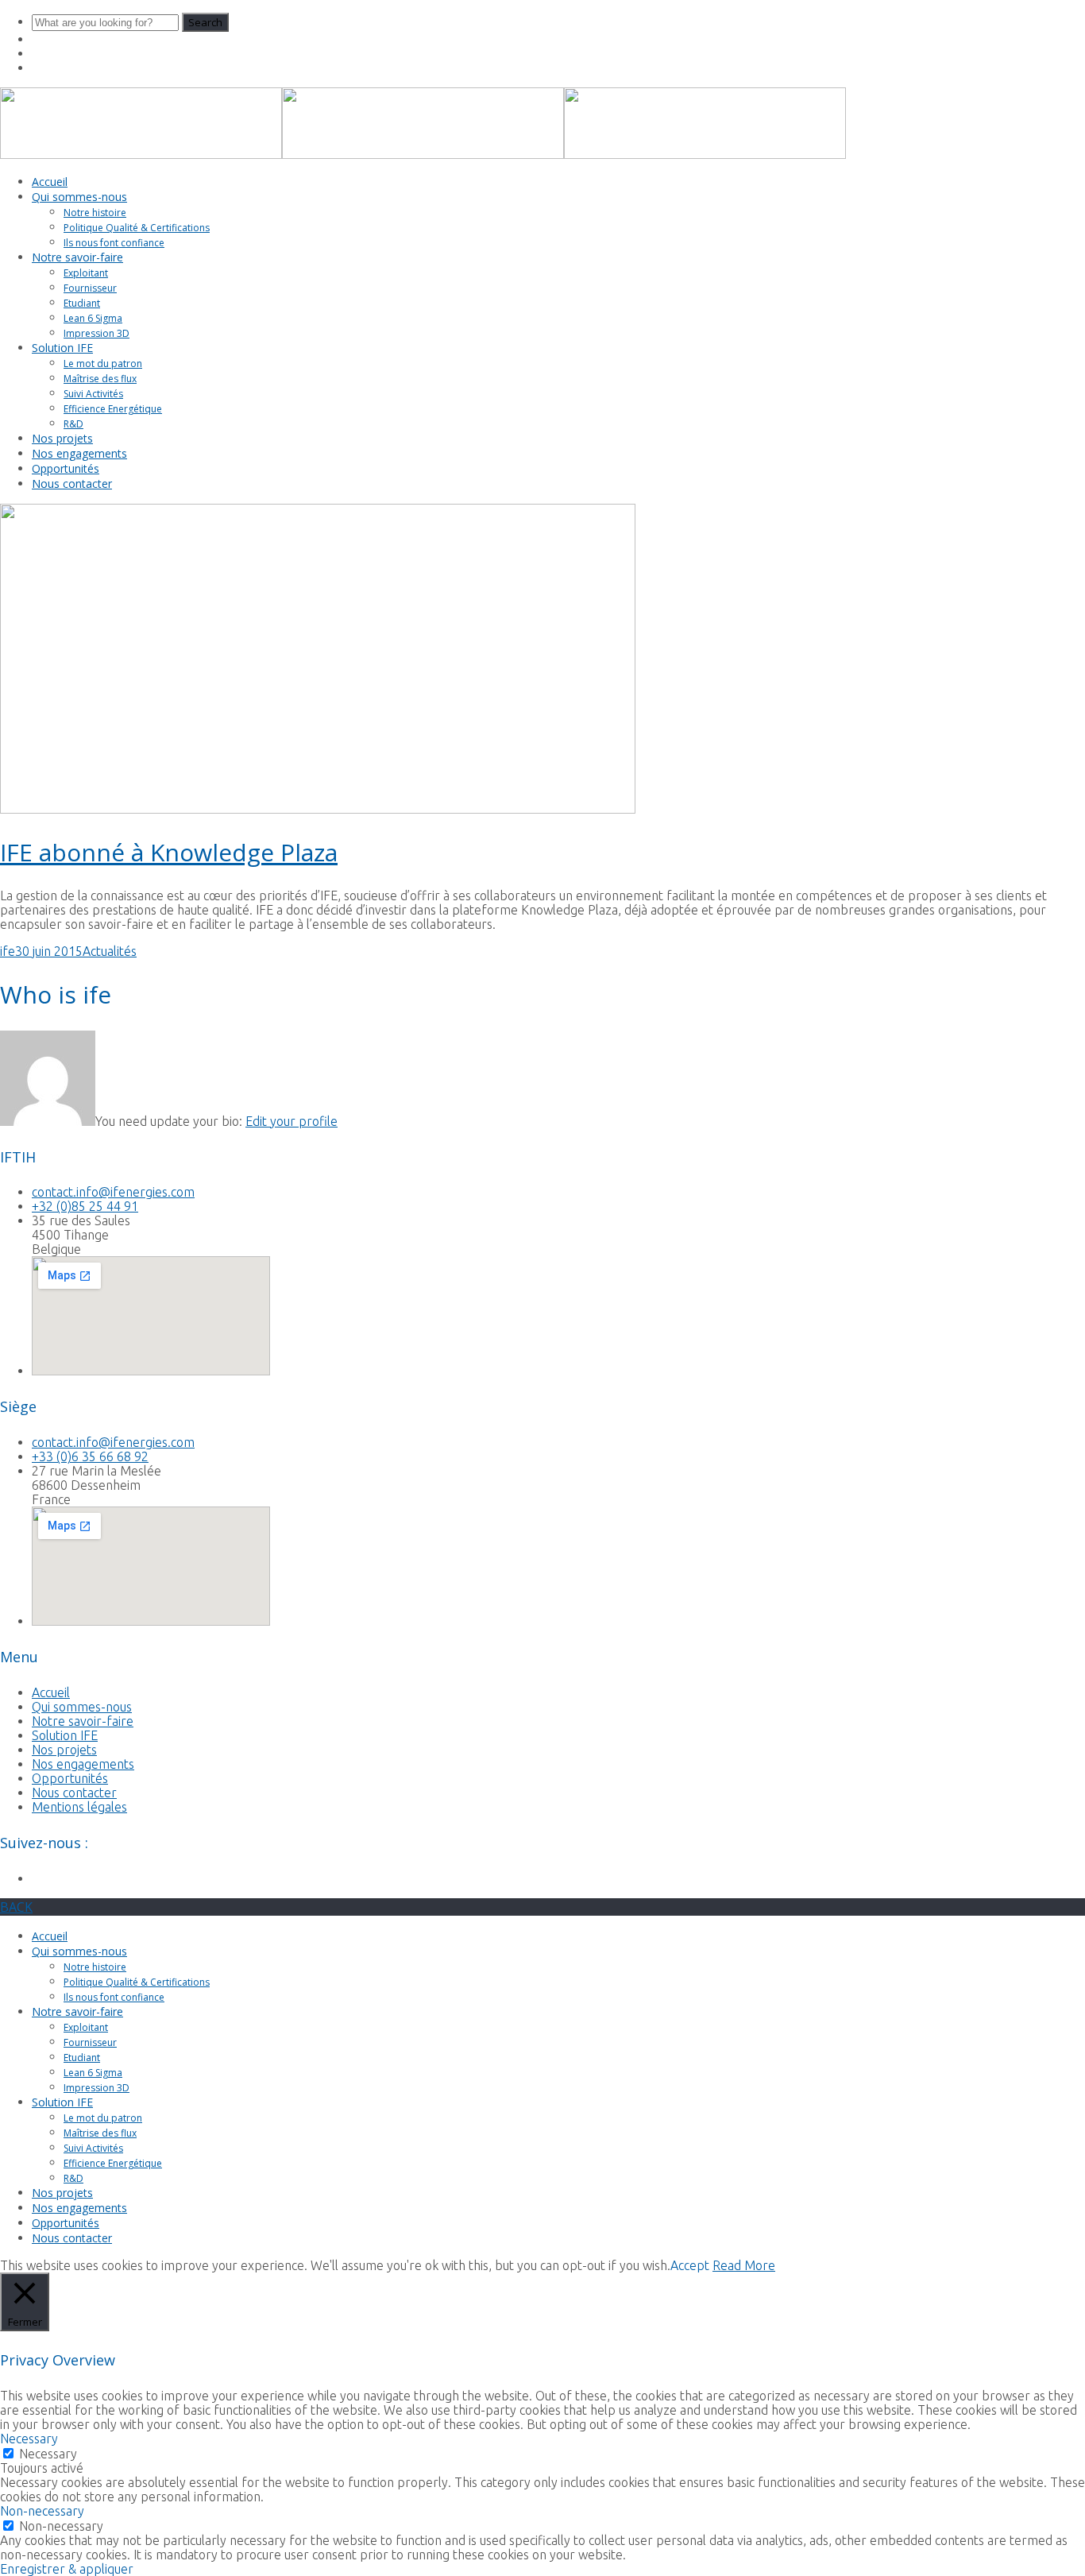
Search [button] (205, 22)
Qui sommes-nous (79, 197)
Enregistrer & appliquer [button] (67, 2569)
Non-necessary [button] (42, 2511)
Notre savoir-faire (77, 257)
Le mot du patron (103, 364)
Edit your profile (292, 1121)
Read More (744, 2265)
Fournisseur (90, 288)
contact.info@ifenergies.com (113, 1192)
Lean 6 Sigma (93, 318)
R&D (73, 424)
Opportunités (66, 468)
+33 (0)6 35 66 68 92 (90, 1456)
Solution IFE (62, 348)
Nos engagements (79, 453)
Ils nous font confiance (114, 243)
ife (8, 951)
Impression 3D (97, 333)
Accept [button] (690, 2265)
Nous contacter (72, 483)
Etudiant (82, 303)
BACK (16, 1907)
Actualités (110, 951)
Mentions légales (79, 1807)
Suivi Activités (93, 394)
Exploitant (86, 273)
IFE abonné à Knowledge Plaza (169, 852)
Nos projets (62, 438)
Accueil (50, 182)
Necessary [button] (29, 2439)
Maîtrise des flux (100, 379)
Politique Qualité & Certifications (137, 228)
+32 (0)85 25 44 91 (85, 1206)
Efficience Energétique (113, 409)
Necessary (48, 2454)
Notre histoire (95, 213)
